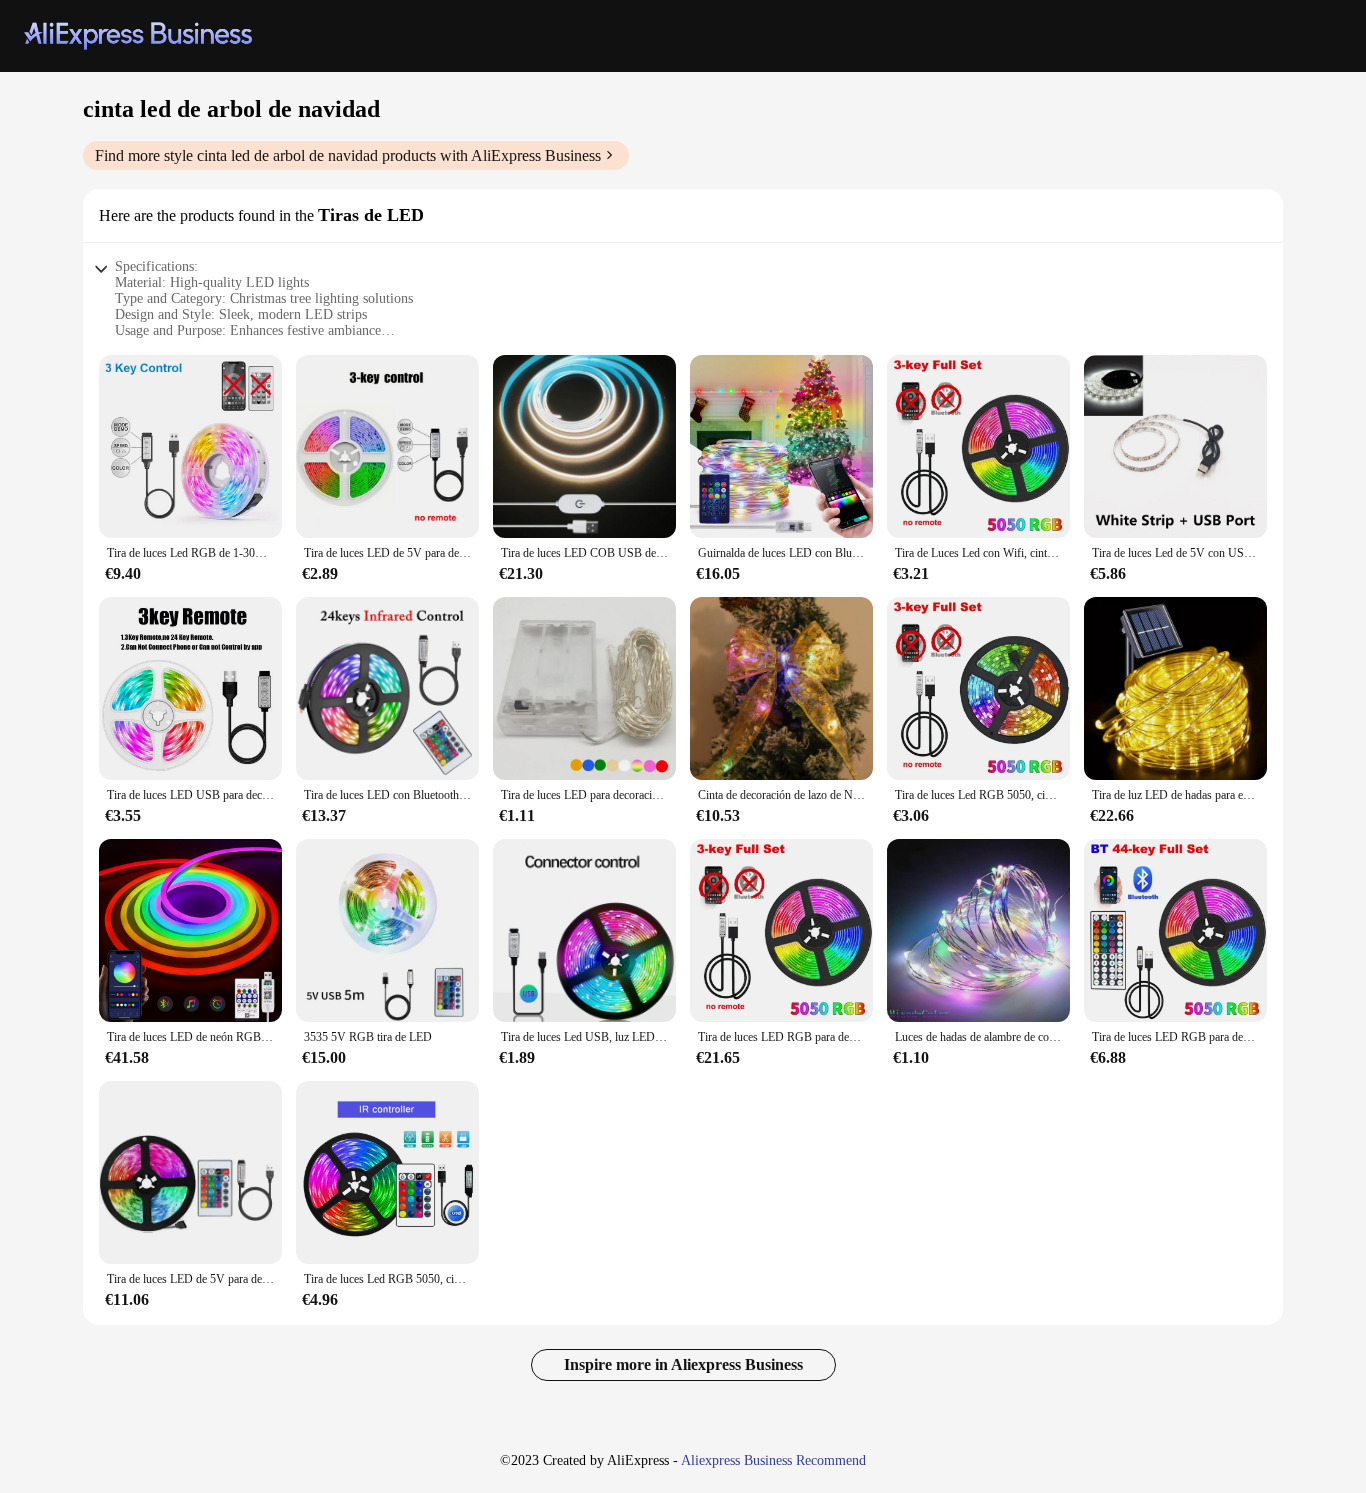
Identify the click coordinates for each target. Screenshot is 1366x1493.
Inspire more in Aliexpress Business (683, 1364)
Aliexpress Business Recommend (773, 1460)
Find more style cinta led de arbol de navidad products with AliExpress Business (348, 155)
